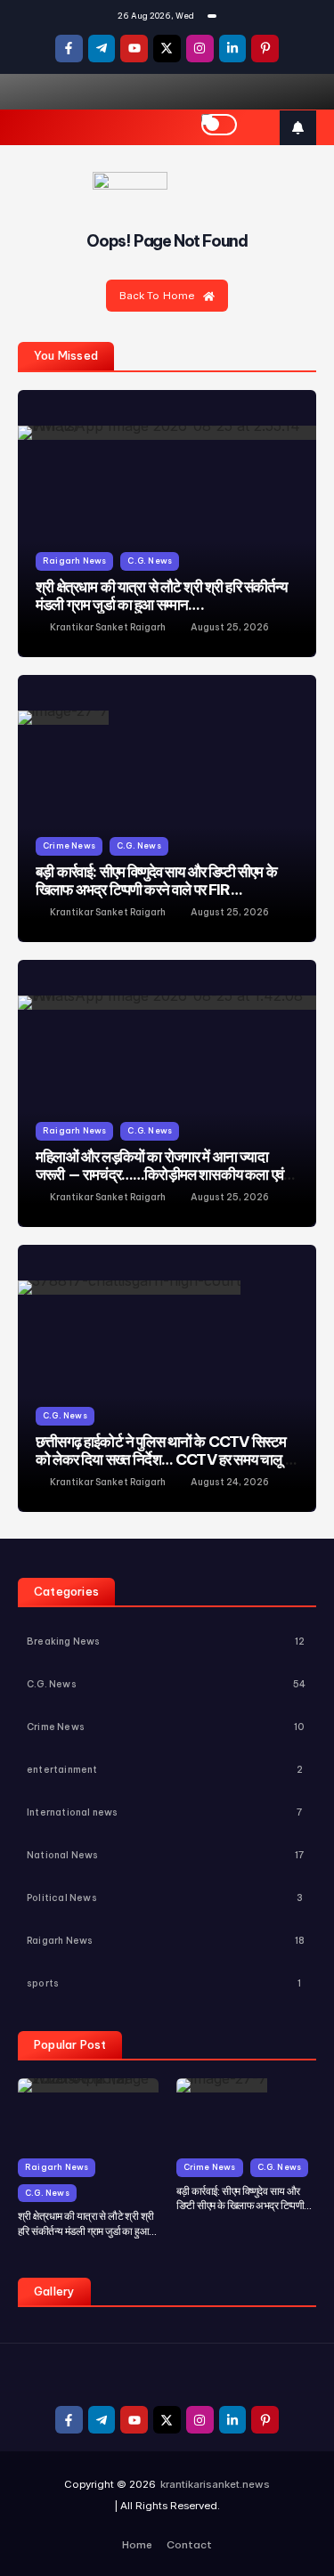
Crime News (69, 845)
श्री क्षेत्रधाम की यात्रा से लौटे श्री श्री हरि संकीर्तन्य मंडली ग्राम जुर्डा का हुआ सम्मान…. (161, 595)
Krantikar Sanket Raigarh (108, 628)
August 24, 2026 (230, 1483)
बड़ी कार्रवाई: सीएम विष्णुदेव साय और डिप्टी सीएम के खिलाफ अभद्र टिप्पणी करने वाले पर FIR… (156, 880)
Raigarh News (74, 561)
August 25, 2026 (230, 628)
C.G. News (150, 561)
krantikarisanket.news (215, 2484)
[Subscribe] (298, 128)
